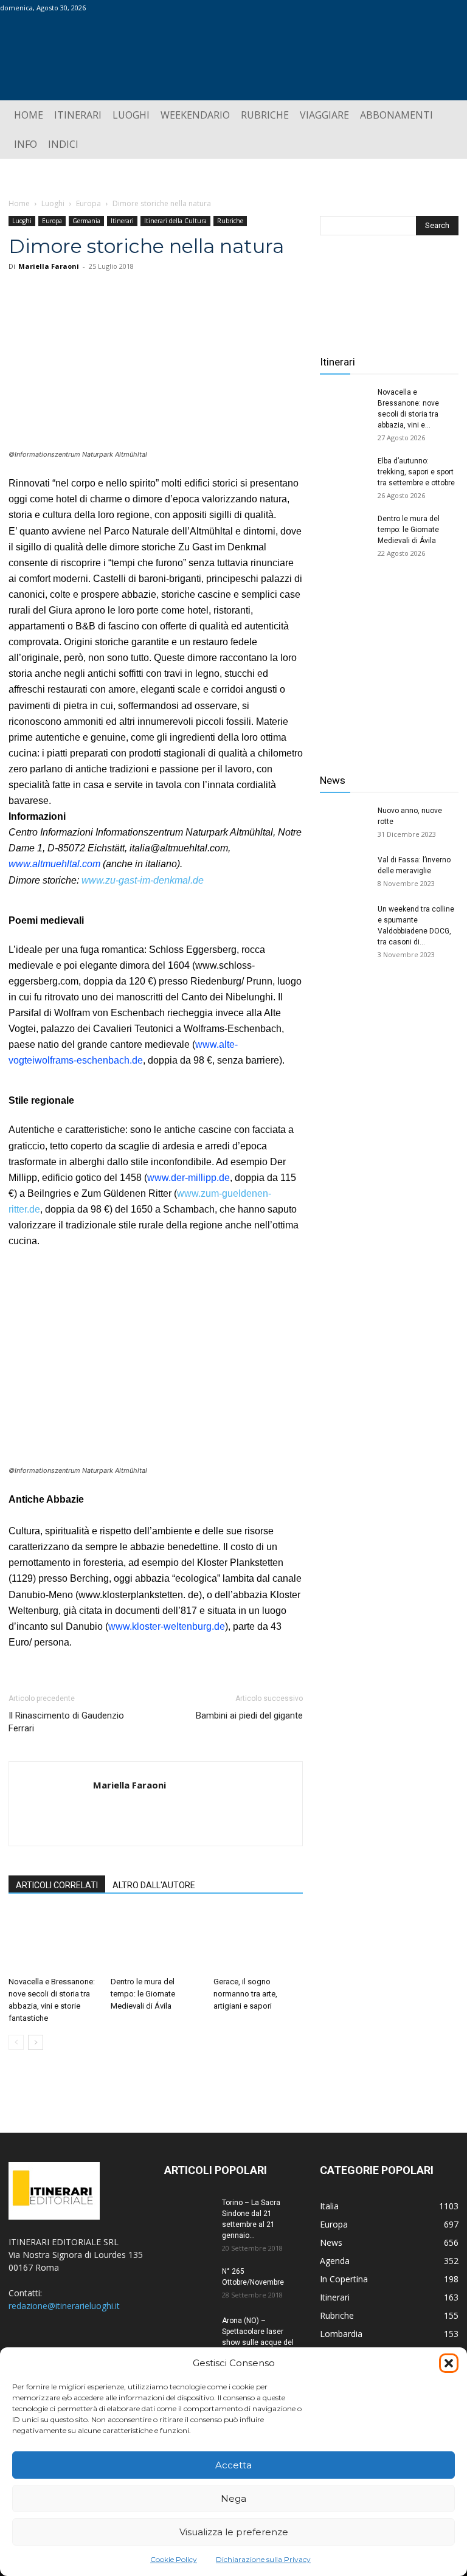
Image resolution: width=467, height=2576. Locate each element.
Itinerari (122, 221)
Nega (233, 2498)
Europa (88, 203)
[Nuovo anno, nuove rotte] (344, 822)
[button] (449, 2363)
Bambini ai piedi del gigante (249, 1716)
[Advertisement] (389, 668)
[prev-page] (16, 2042)
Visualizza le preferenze (234, 2532)
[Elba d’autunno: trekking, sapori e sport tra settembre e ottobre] (344, 473)
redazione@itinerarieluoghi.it (64, 2306)
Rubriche (230, 221)
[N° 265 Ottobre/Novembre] (189, 2283)
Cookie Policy (174, 2559)
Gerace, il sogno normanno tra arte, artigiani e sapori (245, 1994)
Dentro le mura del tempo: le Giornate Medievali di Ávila (143, 1994)
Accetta (233, 2465)
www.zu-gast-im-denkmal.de (143, 880)
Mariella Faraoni (49, 266)
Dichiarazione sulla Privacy (263, 2559)
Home (19, 203)
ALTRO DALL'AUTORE (154, 1885)
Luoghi (53, 203)
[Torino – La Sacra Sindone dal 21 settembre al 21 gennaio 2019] (189, 2214)
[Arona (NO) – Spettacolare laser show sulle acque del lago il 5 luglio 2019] (189, 2332)
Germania (86, 221)
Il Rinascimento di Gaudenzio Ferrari (66, 1722)
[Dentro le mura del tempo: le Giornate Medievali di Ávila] (155, 1941)
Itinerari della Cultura (175, 221)
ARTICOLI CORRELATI (57, 1885)
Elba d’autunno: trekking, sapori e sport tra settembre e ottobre (416, 472)
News (333, 780)
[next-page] (36, 2042)
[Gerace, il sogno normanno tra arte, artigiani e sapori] (258, 1941)
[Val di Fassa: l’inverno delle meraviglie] (344, 871)
